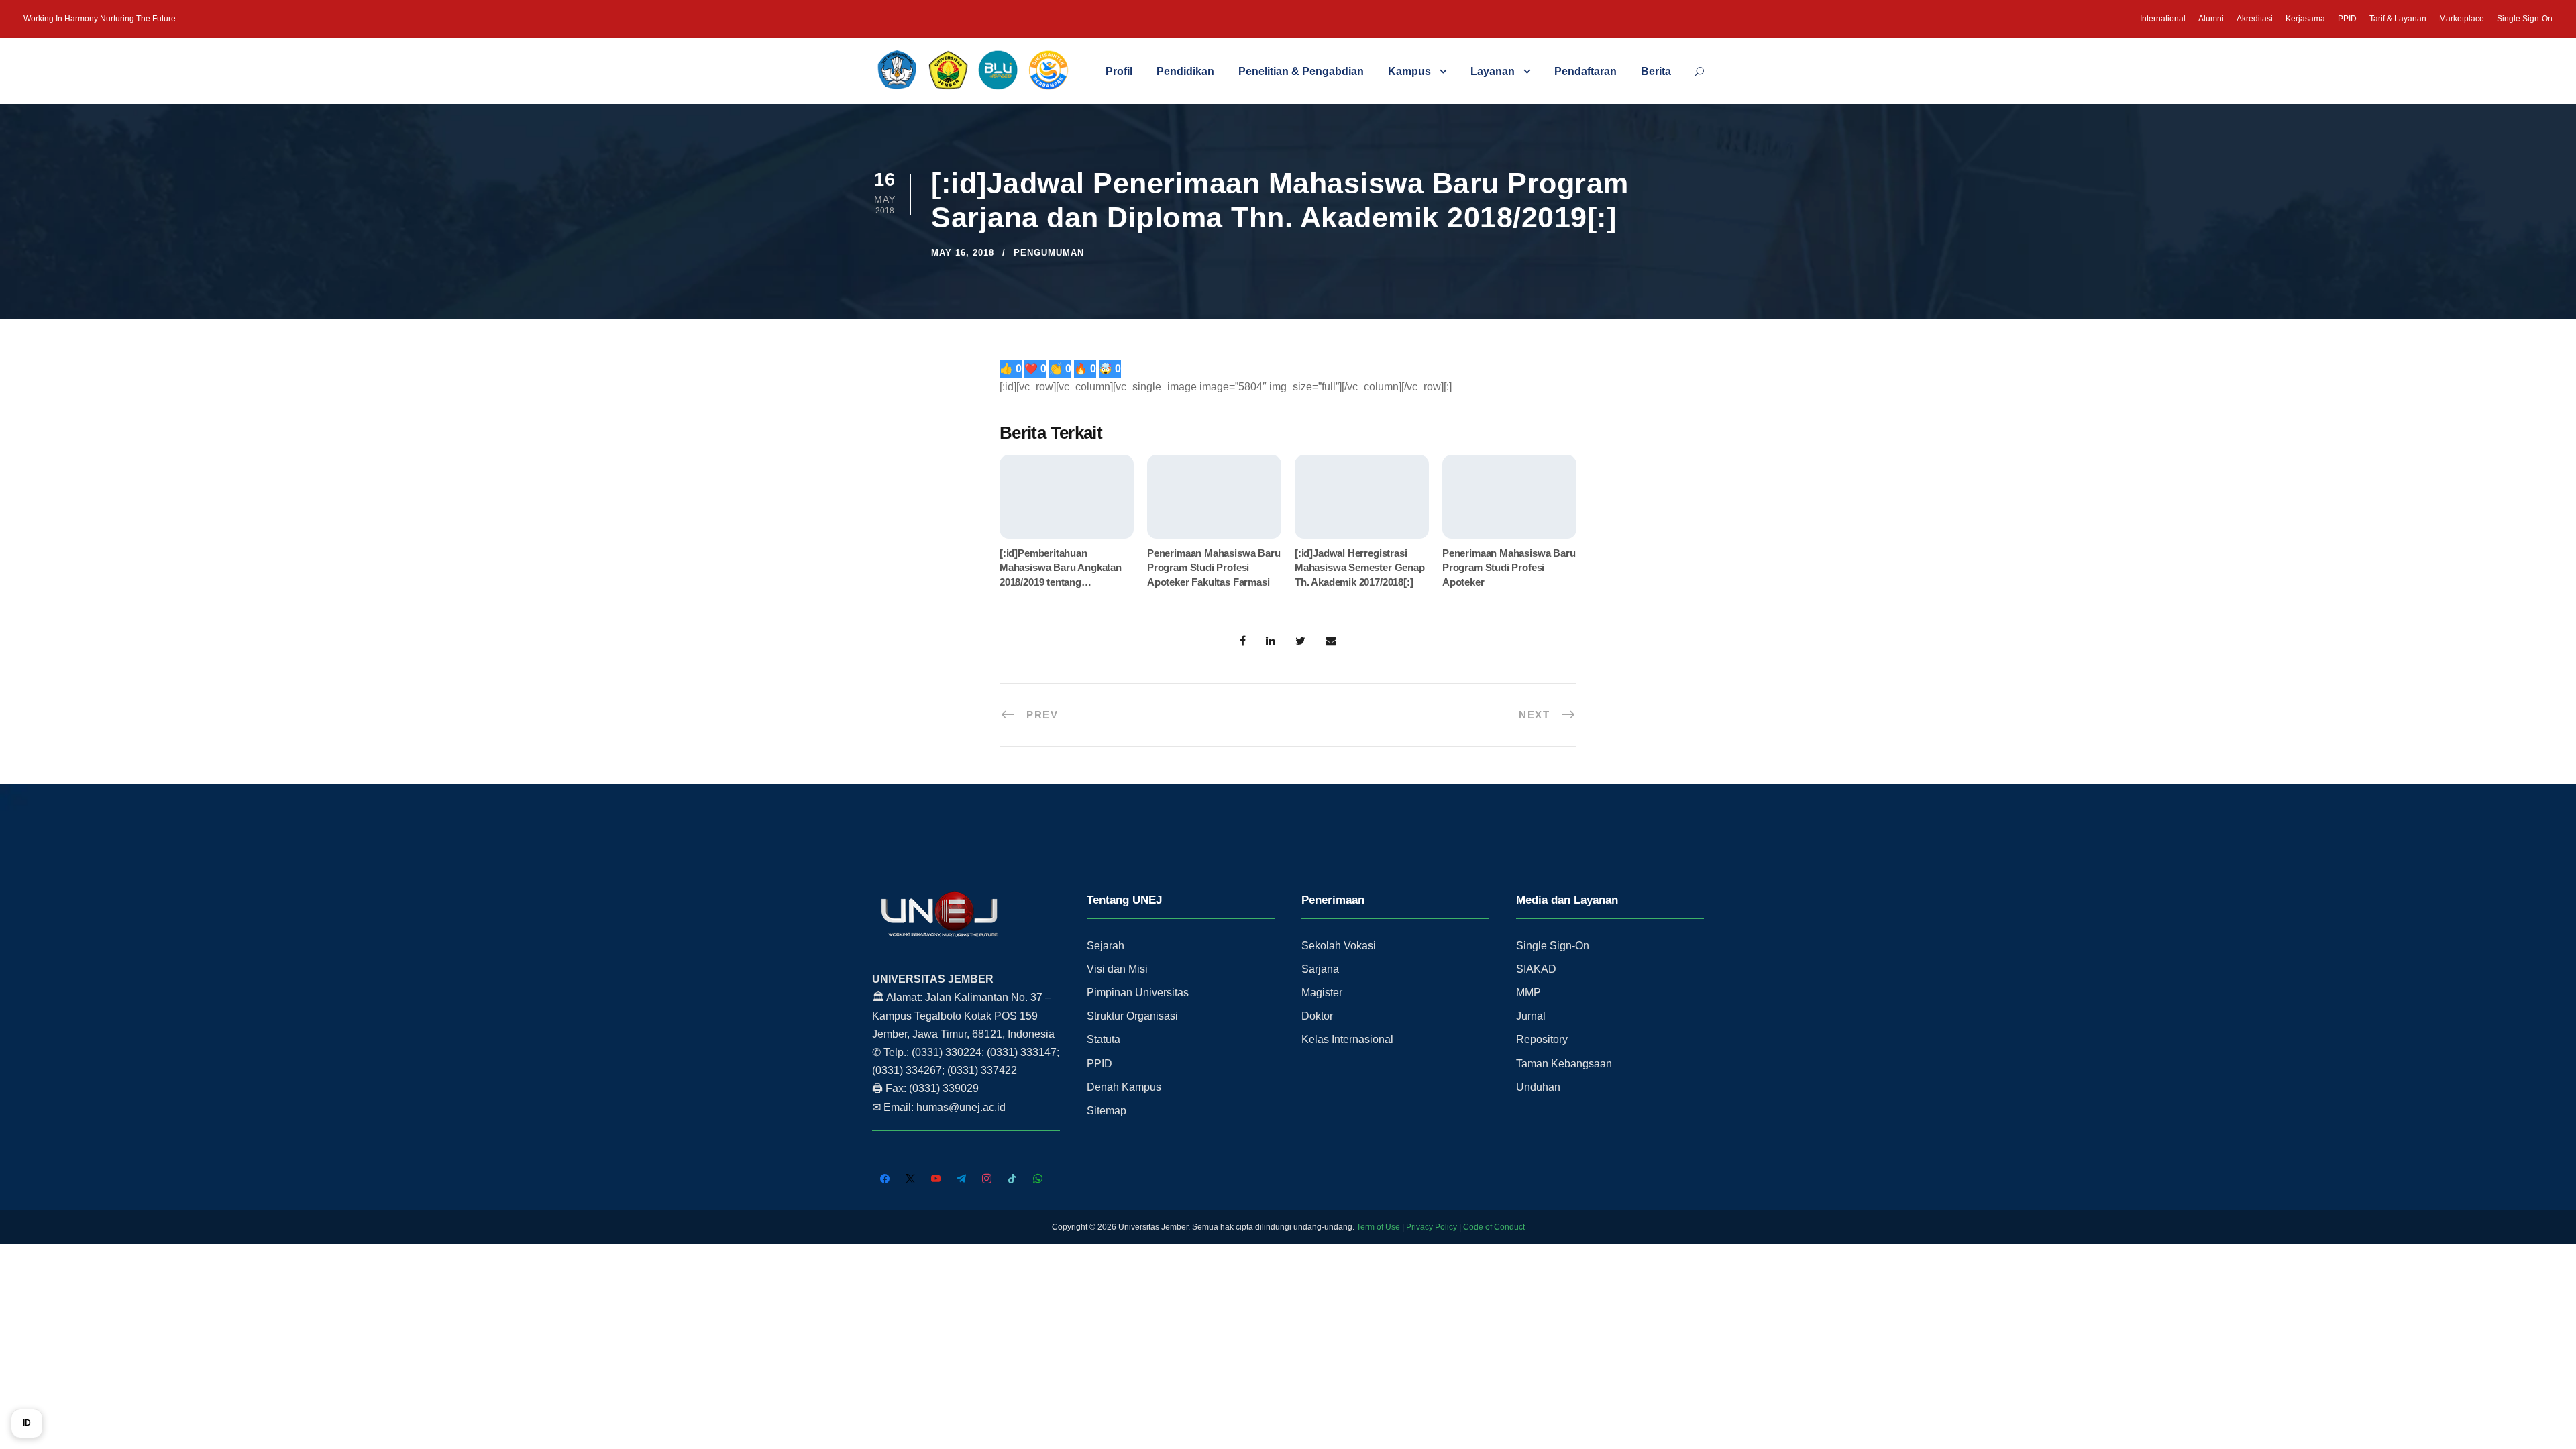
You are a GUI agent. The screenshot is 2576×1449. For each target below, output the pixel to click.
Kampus (1409, 71)
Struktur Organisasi (1132, 1016)
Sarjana (1320, 969)
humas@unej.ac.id (961, 1107)
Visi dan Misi (1117, 969)
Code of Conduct (1494, 1227)
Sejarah (1106, 946)
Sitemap (1107, 1111)
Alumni (2211, 19)
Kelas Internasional (1347, 1039)
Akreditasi (2255, 19)
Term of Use (1378, 1227)
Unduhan (1538, 1087)
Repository (1542, 1039)
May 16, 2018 (963, 253)
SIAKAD (1536, 969)
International (2163, 19)
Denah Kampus (1124, 1087)
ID (27, 1423)
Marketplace (2462, 19)
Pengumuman (1049, 253)
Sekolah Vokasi (1339, 946)
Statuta (1104, 1039)
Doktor (1317, 1016)
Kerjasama (2305, 19)
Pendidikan (1185, 71)
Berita (1656, 71)
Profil (1119, 71)
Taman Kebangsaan (1564, 1064)
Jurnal (1531, 1016)
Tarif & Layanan (2398, 19)
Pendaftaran (1586, 71)
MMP (1528, 992)
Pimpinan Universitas (1138, 992)
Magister (1322, 992)
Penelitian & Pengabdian (1301, 71)
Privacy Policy (1432, 1227)
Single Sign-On (2525, 19)
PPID (2347, 19)
